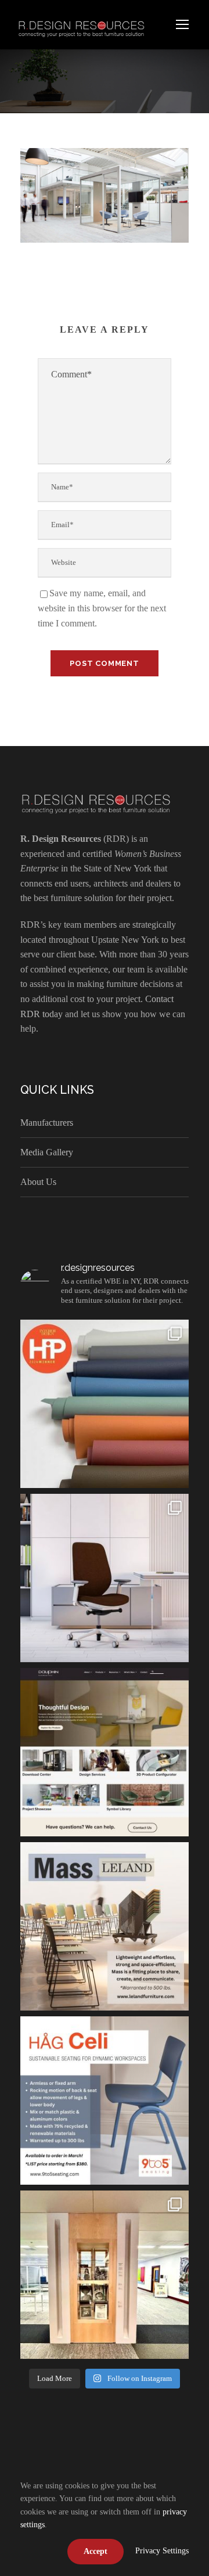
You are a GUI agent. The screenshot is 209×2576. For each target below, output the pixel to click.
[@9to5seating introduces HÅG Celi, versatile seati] (105, 2101)
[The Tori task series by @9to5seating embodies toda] (105, 1578)
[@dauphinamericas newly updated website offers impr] (105, 1752)
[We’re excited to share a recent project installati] (105, 2275)
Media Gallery (47, 1152)
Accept (96, 2551)
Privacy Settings (162, 2551)
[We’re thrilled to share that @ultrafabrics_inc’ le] (105, 1404)
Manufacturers (47, 1123)
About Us (38, 1182)
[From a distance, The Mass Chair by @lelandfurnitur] (105, 1926)
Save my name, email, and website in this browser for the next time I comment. (102, 608)
